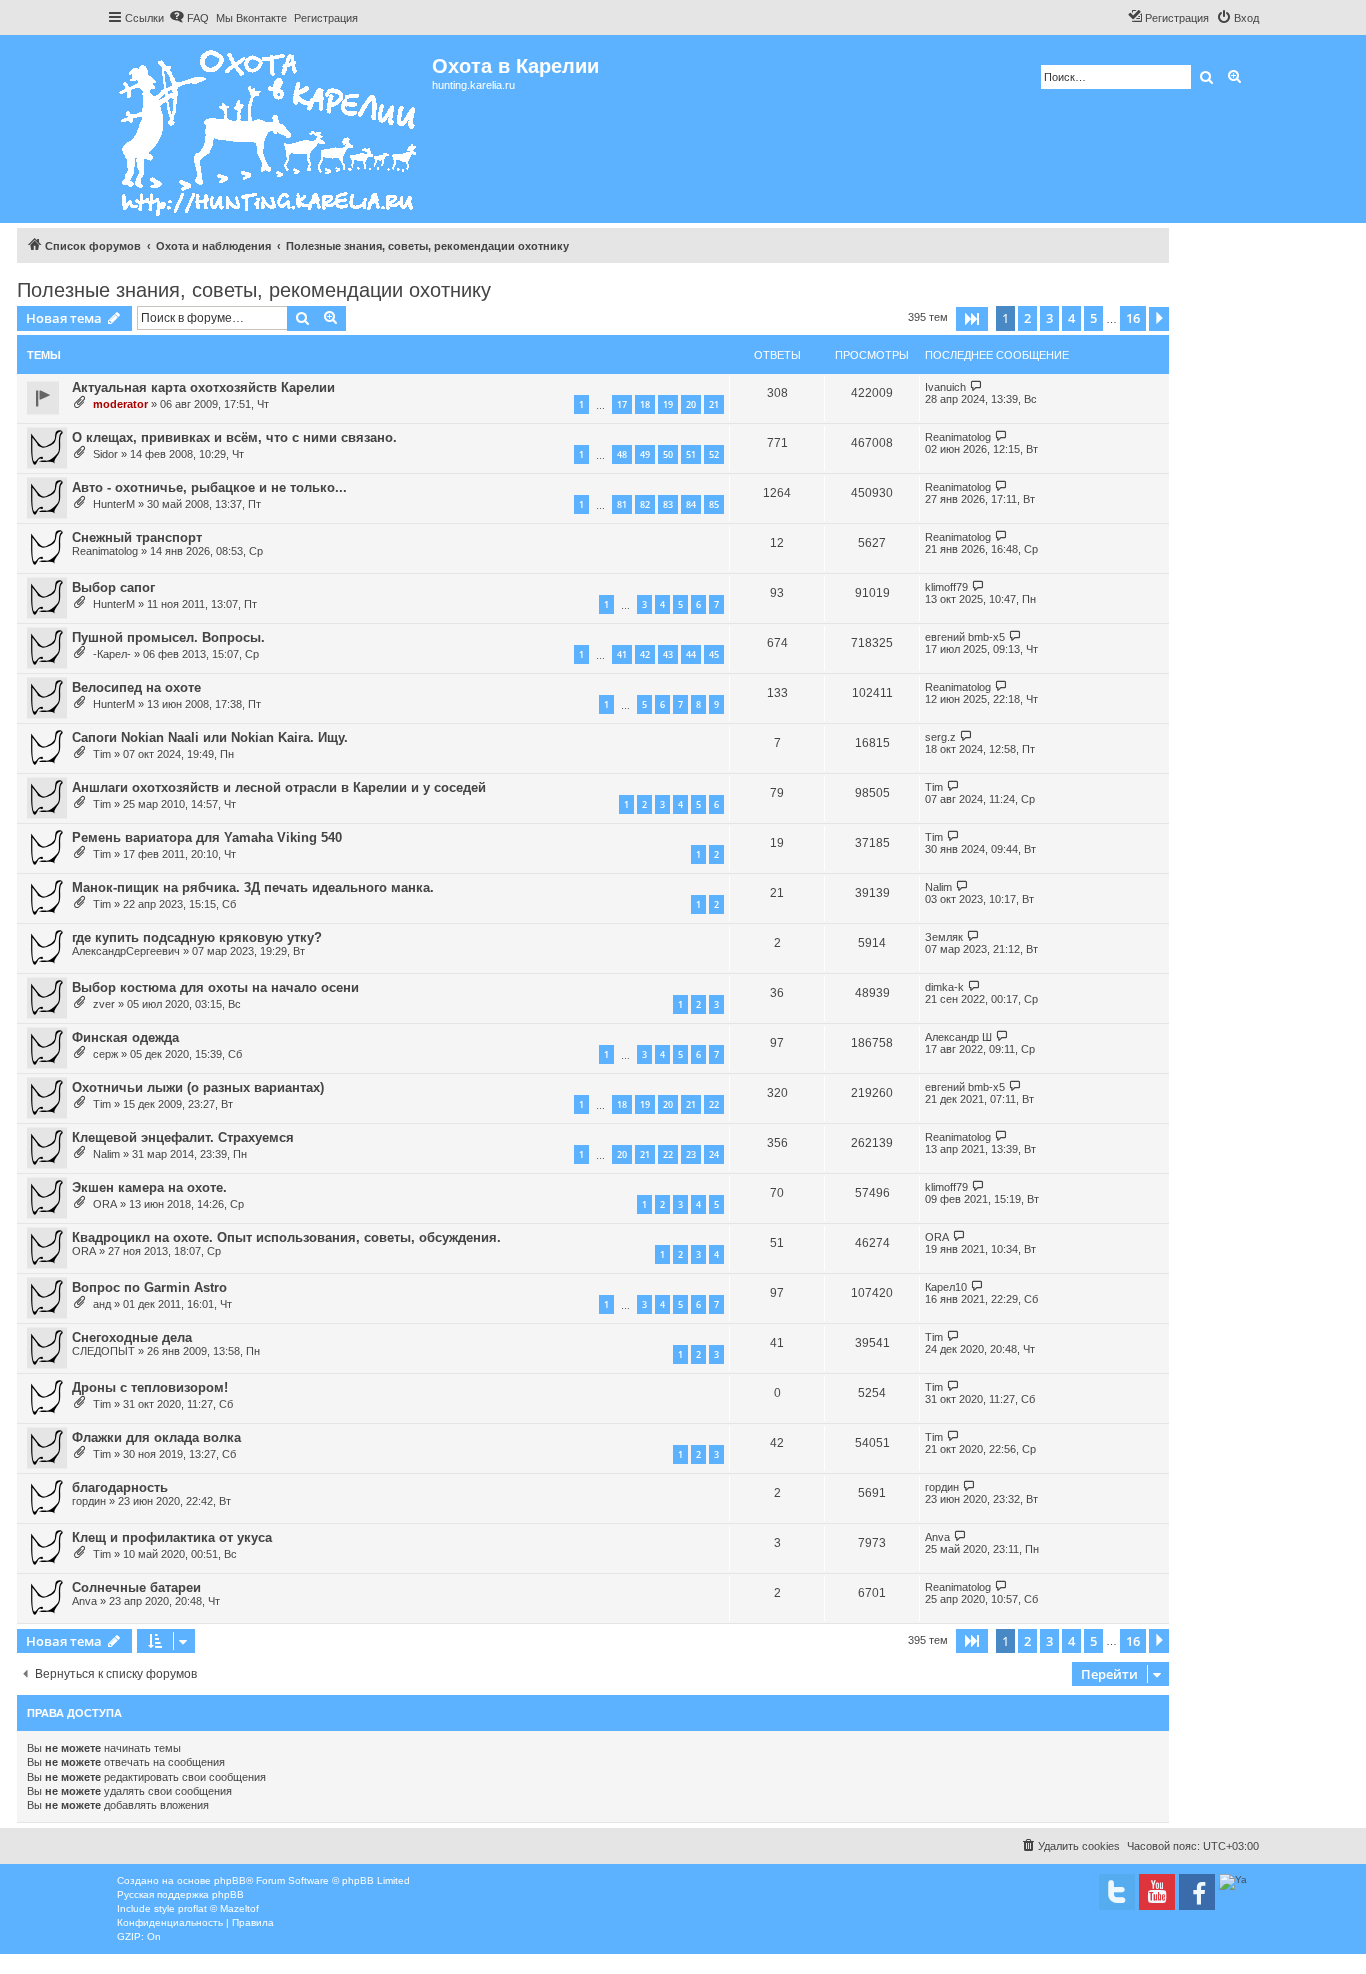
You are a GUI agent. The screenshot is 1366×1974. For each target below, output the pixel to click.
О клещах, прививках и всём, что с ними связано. (234, 437)
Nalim (938, 887)
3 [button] (1049, 318)
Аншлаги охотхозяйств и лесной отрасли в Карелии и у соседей (279, 787)
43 (668, 654)
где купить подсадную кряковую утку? (197, 937)
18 (645, 404)
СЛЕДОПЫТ (103, 1351)
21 (714, 404)
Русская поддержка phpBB (180, 1894)
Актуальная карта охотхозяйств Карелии (203, 387)
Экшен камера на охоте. (149, 1187)
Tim (102, 754)
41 (622, 654)
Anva (937, 1537)
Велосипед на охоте (136, 687)
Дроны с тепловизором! (150, 1387)
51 (691, 454)
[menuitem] (189, 18)
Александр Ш (958, 1037)
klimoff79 (946, 587)
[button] (972, 319)
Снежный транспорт (137, 537)
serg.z (940, 737)
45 (714, 654)
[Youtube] (1157, 1892)
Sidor (105, 454)
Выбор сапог (113, 587)
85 (714, 504)
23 (691, 1154)
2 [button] (1027, 318)
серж (105, 1054)
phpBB (230, 1880)
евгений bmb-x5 (965, 637)
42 (645, 654)
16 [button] (1133, 318)
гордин (89, 1501)
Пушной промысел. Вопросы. (168, 637)
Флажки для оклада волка (156, 1437)
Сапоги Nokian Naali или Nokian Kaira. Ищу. (210, 737)
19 (668, 404)
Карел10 (946, 1287)
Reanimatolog (958, 437)
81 (622, 504)
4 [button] (1071, 318)
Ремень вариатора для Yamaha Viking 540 (207, 837)
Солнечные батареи (136, 1587)
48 (622, 454)
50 (668, 454)
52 (714, 454)
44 (691, 654)
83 (668, 504)
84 (691, 504)
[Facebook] (1197, 1892)
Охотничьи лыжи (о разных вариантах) (198, 1087)
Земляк (944, 937)
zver (104, 1004)
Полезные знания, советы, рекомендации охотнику (254, 290)
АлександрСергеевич (126, 951)
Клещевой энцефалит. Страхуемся (183, 1137)
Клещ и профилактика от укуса (172, 1537)
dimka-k (944, 987)
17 (622, 404)
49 (645, 454)
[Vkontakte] (1117, 1892)
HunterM (114, 504)
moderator (120, 404)
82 (645, 504)
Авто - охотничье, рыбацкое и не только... (209, 487)
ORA (105, 1204)
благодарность (120, 1487)
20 (691, 404)
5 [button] (1093, 318)
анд (102, 1304)
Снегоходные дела (132, 1337)
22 (714, 1104)
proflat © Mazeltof (218, 1908)
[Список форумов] (269, 129)
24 (714, 1154)
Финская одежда (125, 1037)
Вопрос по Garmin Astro (149, 1287)
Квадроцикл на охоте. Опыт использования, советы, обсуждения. (286, 1237)
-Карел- (112, 654)
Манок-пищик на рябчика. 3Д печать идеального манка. (253, 887)
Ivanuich (945, 387)
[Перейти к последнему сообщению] (976, 386)
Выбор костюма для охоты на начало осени (215, 987)
